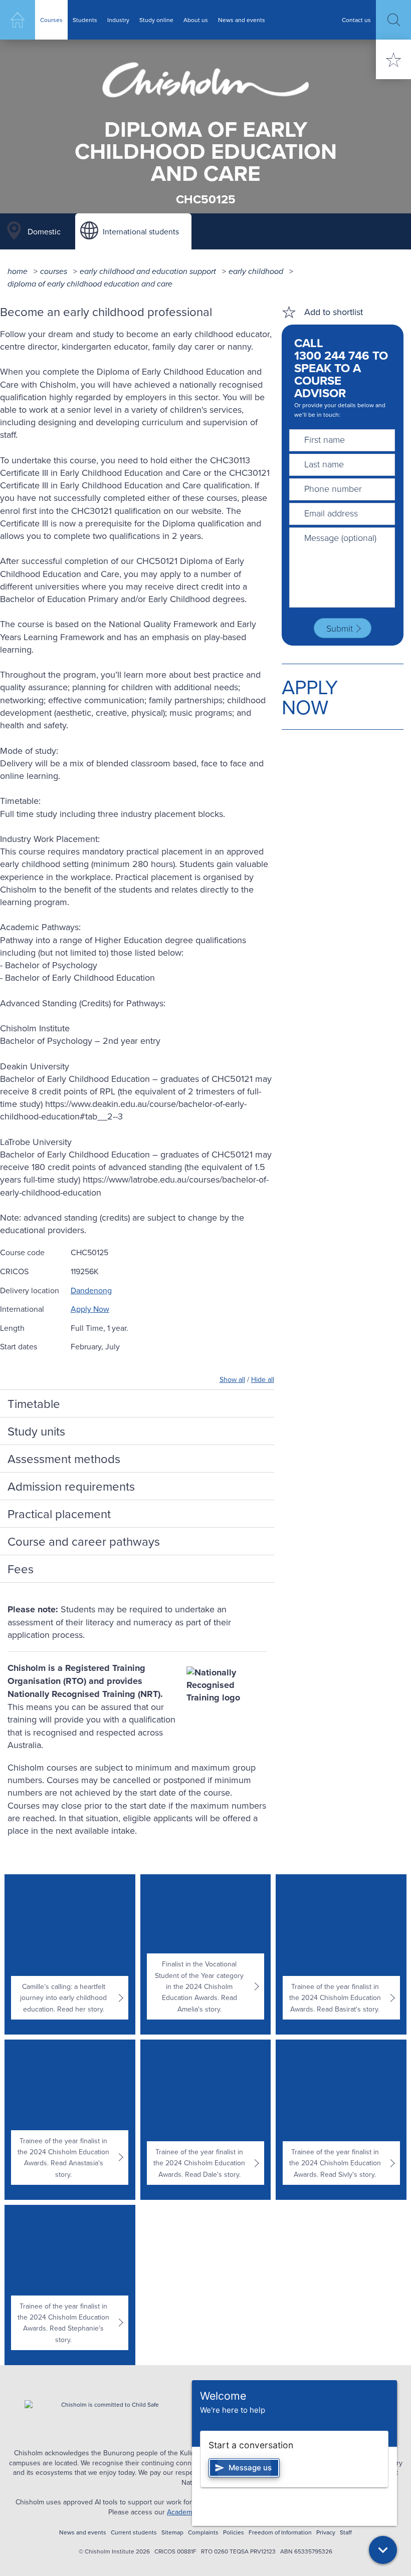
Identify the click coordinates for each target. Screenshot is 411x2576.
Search (393, 20)
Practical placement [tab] (59, 1514)
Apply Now (90, 1309)
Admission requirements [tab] (71, 1486)
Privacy (326, 2532)
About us (196, 20)
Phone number (333, 488)
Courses (51, 20)
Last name (324, 464)
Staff (346, 2532)
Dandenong (91, 1290)
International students (141, 231)
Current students (134, 2532)
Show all (232, 1379)
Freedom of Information (280, 2532)
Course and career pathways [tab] (84, 1541)
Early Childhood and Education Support (148, 271)
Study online (156, 20)
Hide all (263, 1379)
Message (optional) (340, 537)
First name (325, 439)
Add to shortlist (334, 312)
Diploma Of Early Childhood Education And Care (90, 284)
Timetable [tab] (34, 1403)
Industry (118, 20)
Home (18, 20)
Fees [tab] (21, 1569)
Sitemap (172, 2532)
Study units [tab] (36, 1431)
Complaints (203, 2532)
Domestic (44, 231)
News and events (242, 20)
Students (85, 20)
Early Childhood (256, 271)
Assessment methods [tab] (64, 1459)
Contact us (356, 20)
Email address (331, 513)
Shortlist (393, 59)
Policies (234, 2532)
